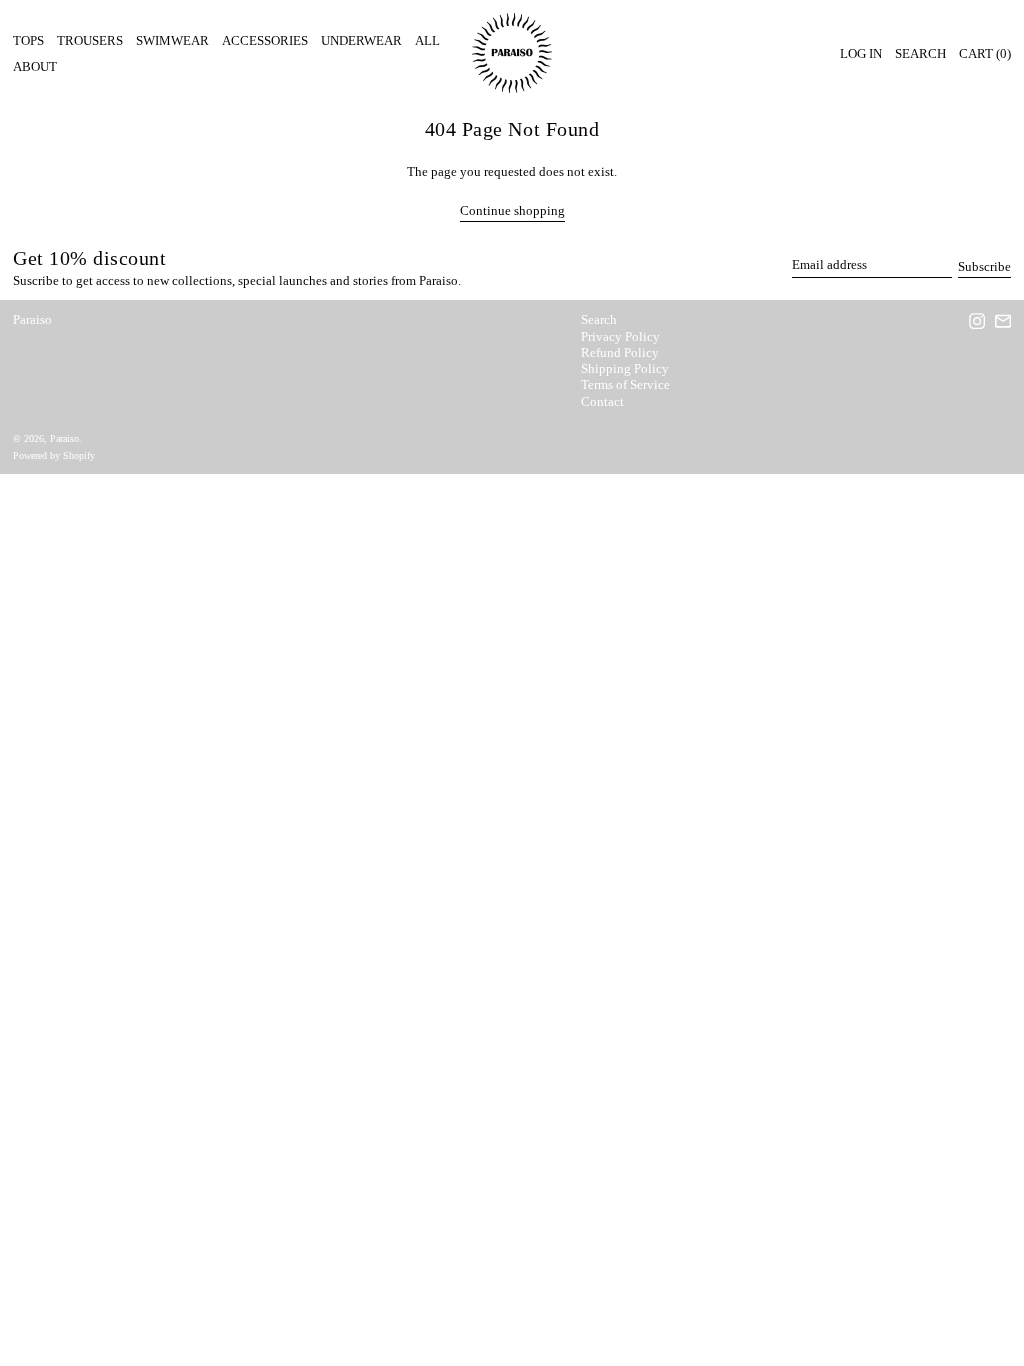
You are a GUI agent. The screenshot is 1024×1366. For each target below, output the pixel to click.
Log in (861, 53)
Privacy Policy (620, 336)
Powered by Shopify (54, 455)
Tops (28, 40)
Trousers (90, 40)
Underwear (361, 40)
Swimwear (172, 40)
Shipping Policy (625, 368)
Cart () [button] (985, 53)
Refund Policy (620, 352)
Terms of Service (625, 384)
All (427, 40)
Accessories (265, 40)
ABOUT (35, 66)
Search (599, 319)
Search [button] (920, 53)
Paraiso (32, 319)
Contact (602, 401)
